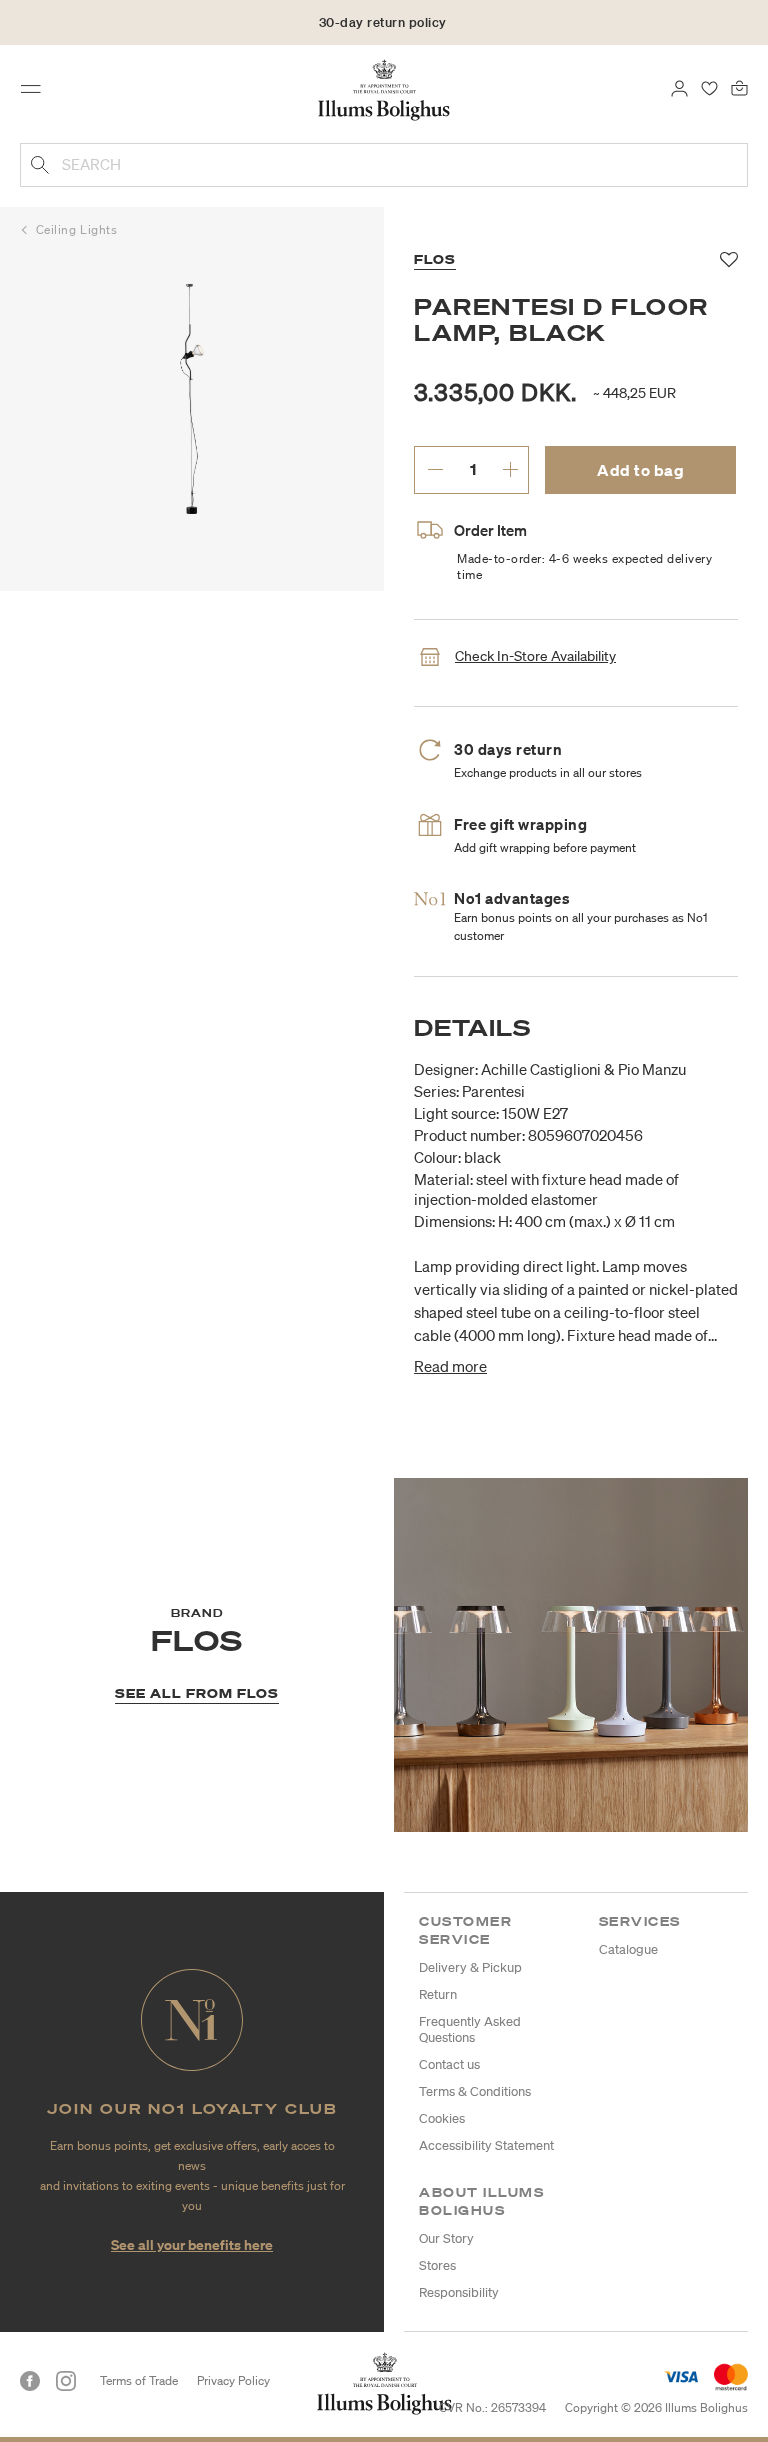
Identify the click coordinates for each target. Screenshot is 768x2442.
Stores (437, 2265)
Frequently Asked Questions (470, 2029)
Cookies (442, 2118)
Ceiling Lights (77, 229)
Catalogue (628, 1949)
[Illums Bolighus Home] (384, 89)
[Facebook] (30, 2381)
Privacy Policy (233, 2380)
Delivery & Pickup (470, 1967)
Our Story (446, 2238)
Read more (450, 1366)
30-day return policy (383, 22)
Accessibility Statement (486, 2145)
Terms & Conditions (475, 2091)
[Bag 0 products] (739, 87)
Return (438, 1994)
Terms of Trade (139, 2380)
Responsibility (459, 2292)
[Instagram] (66, 2381)
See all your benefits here (192, 2244)
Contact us (449, 2064)
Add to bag (640, 470)
